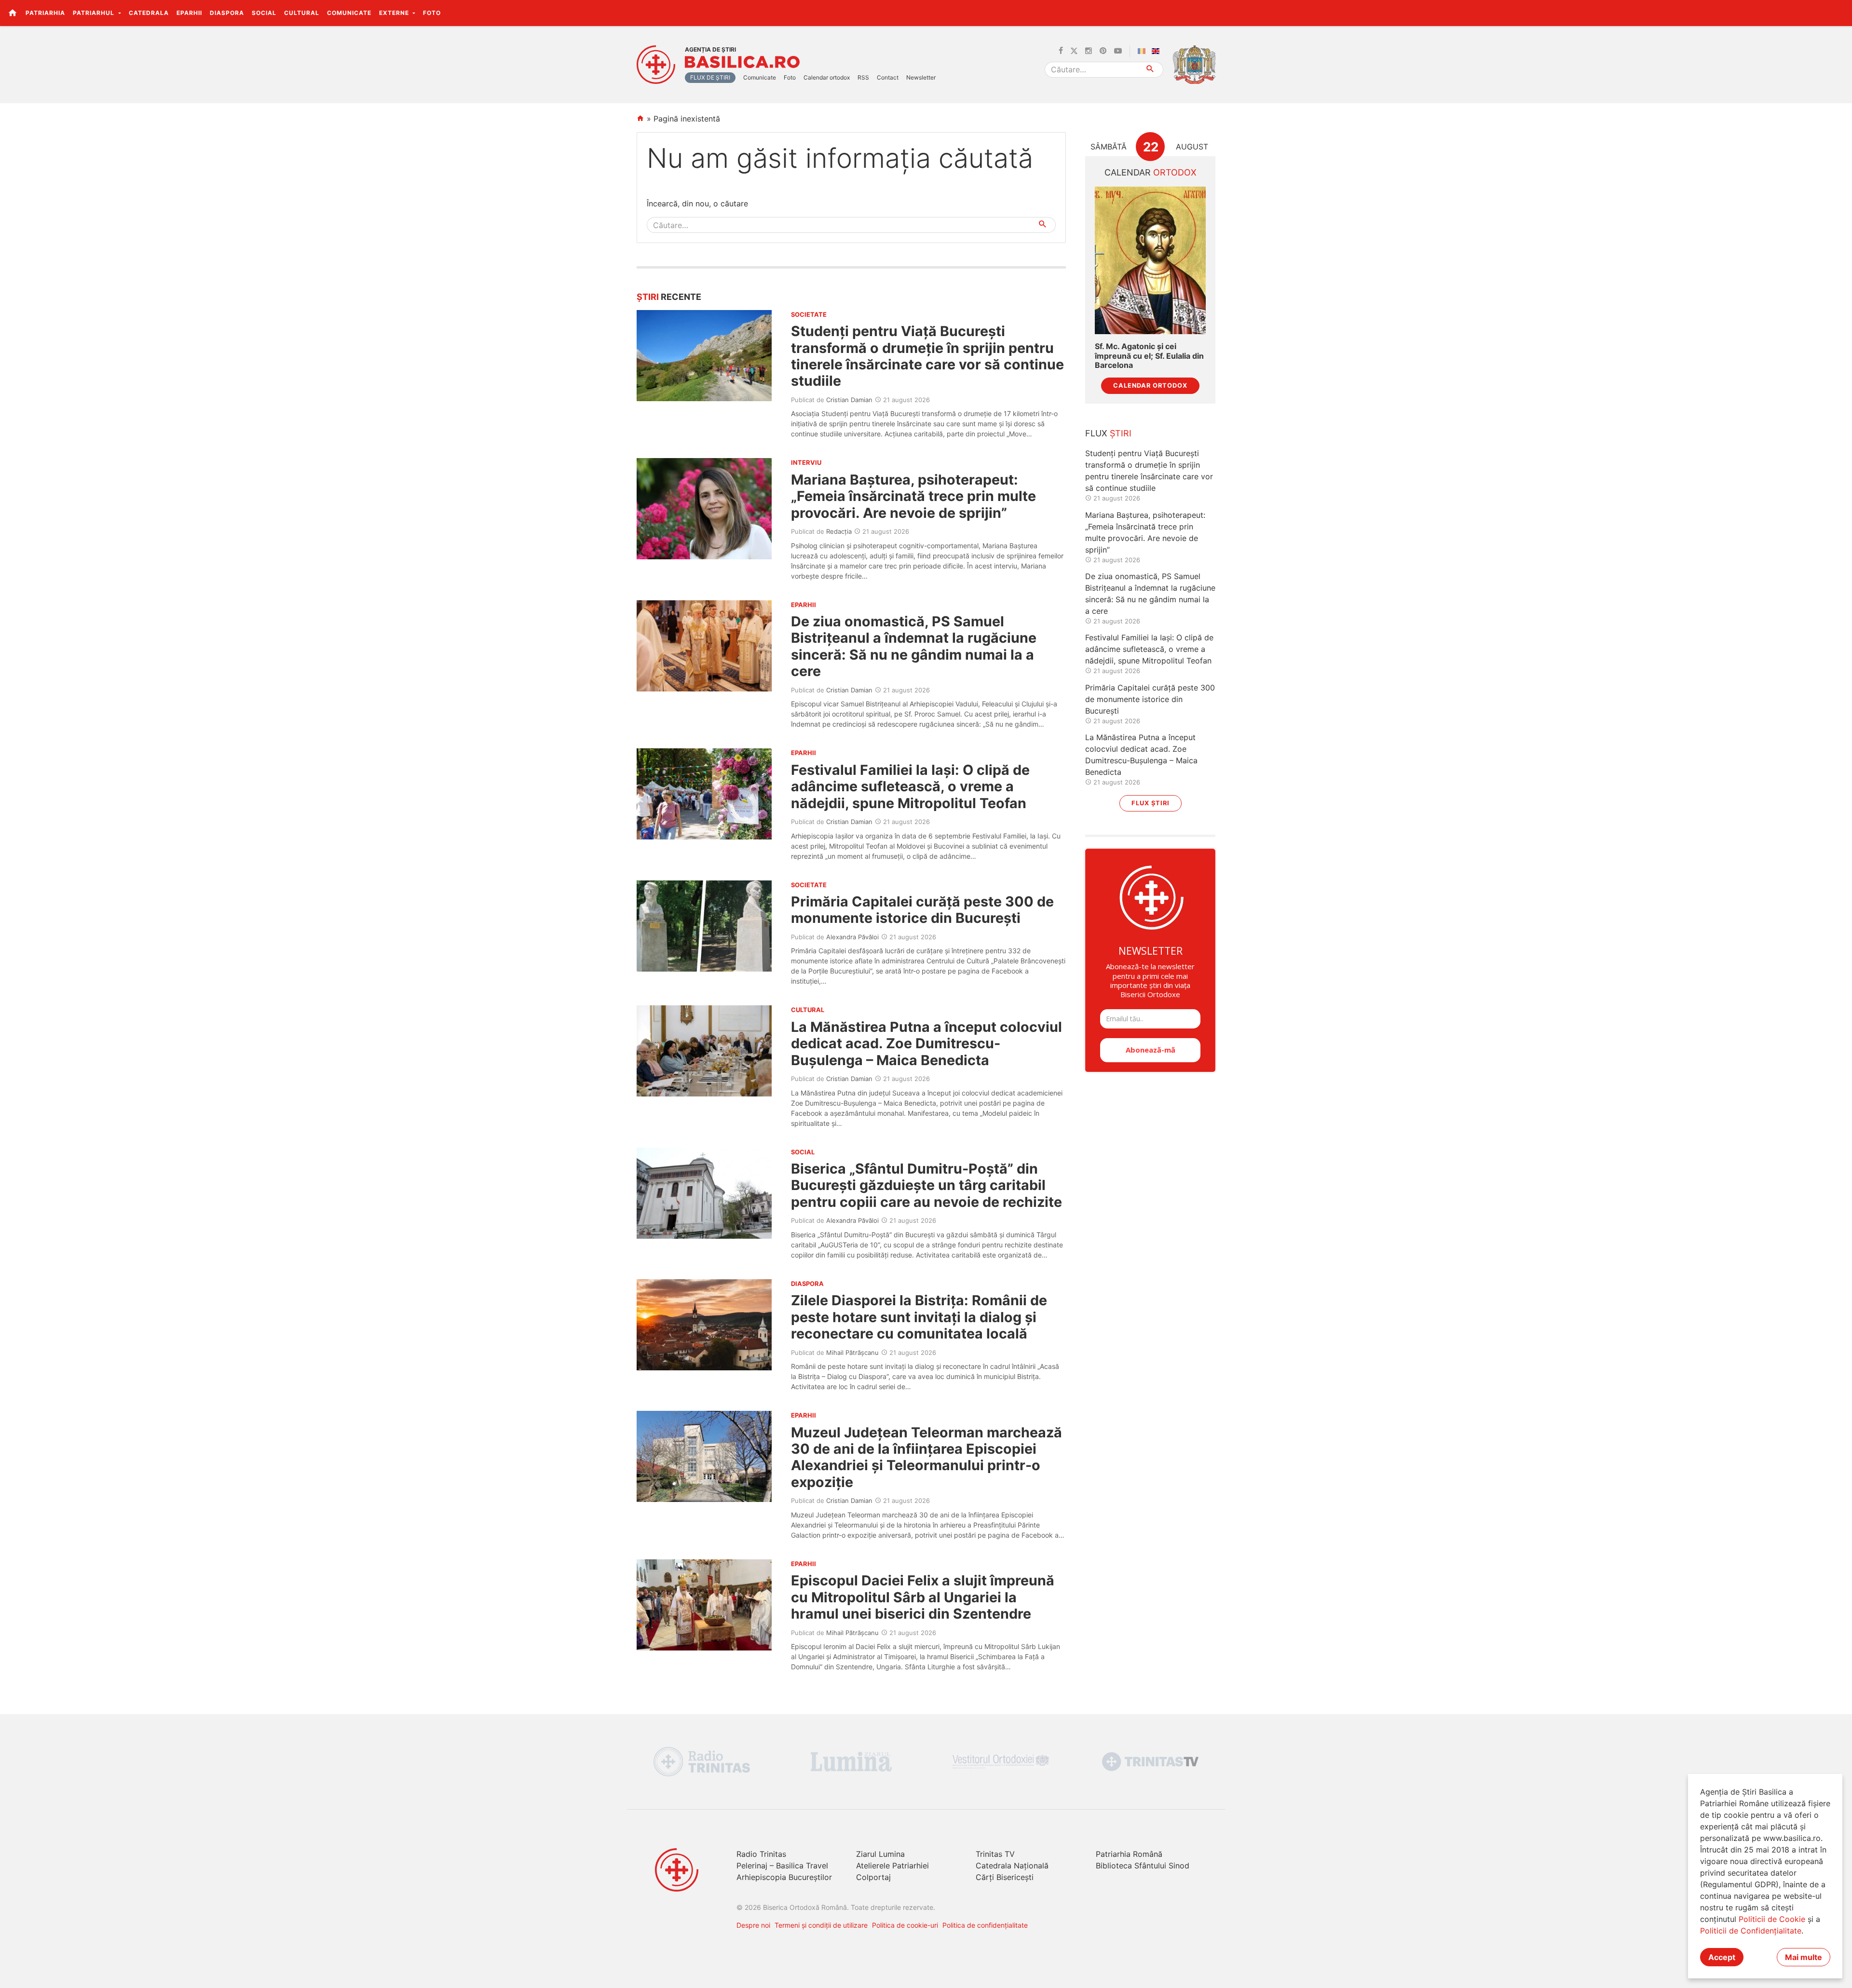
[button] (1839, 13)
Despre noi (753, 1925)
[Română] (1144, 51)
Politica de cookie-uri (905, 1925)
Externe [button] (395, 13)
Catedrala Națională (1012, 1866)
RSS (863, 77)
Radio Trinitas (761, 1854)
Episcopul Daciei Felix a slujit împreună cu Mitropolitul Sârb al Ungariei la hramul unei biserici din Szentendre (923, 1597)
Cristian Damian (849, 400)
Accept (1722, 1957)
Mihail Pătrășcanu (852, 1352)
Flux (1108, 433)
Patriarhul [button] (95, 13)
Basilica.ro (742, 62)
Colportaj (873, 1877)
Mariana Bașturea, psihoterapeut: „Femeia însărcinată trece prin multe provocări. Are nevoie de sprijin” (913, 496)
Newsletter (921, 77)
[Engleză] (1157, 51)
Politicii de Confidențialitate (1751, 1931)
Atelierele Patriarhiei (892, 1866)
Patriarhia (45, 13)
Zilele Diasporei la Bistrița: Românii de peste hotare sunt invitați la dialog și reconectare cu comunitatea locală (919, 1317)
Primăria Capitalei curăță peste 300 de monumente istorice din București (922, 910)
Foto (432, 13)
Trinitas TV (995, 1854)
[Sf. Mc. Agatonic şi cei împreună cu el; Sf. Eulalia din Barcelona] (1150, 261)
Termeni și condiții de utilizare (821, 1925)
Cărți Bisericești (1005, 1877)
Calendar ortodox (827, 77)
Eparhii (189, 13)
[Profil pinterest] (1103, 51)
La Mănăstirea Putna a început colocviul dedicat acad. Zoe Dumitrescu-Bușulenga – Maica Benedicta (926, 1043)
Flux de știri (710, 77)
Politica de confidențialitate (985, 1925)
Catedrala (149, 13)
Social (264, 13)
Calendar (1151, 172)
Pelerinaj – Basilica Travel (782, 1866)
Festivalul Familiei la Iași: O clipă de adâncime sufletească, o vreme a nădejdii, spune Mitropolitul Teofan (910, 786)
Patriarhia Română (1129, 1854)
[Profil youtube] (1118, 51)
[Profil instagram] (1089, 51)
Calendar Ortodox (1150, 385)
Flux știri (1151, 803)
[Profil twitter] (1074, 51)
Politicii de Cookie (1772, 1919)
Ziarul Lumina (880, 1854)
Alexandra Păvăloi (852, 937)
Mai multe (1804, 1957)
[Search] (1151, 70)
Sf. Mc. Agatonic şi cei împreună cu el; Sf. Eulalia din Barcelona (1149, 356)
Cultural (302, 13)
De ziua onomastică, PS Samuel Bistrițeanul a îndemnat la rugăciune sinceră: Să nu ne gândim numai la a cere (914, 646)
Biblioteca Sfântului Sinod (1143, 1866)
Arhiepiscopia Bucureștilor (784, 1877)
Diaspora (227, 13)
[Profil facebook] (1061, 51)
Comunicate (349, 13)
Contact (888, 77)
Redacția (839, 531)
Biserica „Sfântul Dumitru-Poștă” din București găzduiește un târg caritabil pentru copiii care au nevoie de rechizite (926, 1185)
